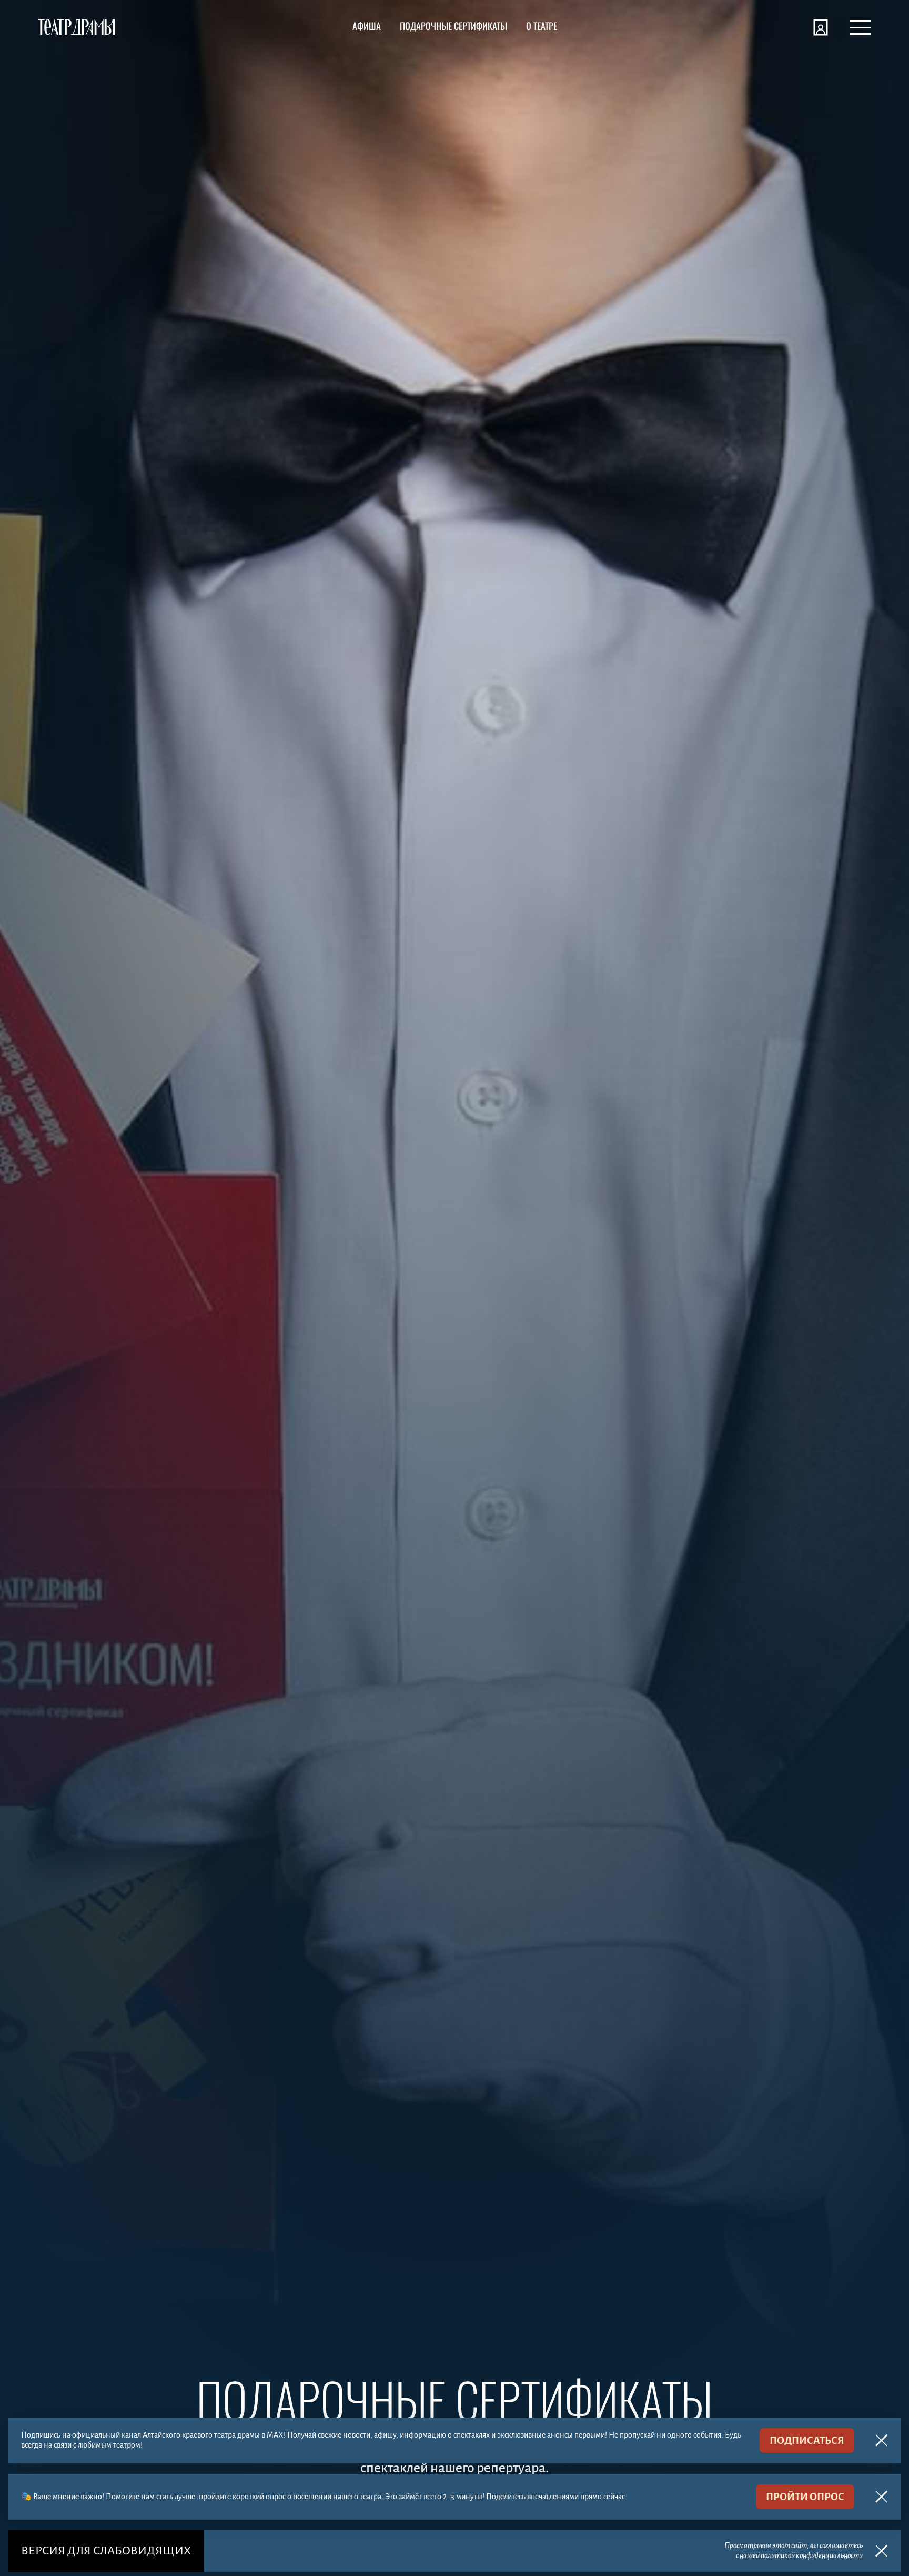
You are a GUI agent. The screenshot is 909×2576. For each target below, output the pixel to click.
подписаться (807, 2440)
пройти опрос (805, 2497)
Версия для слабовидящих (106, 2551)
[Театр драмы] (76, 27)
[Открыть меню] (861, 27)
